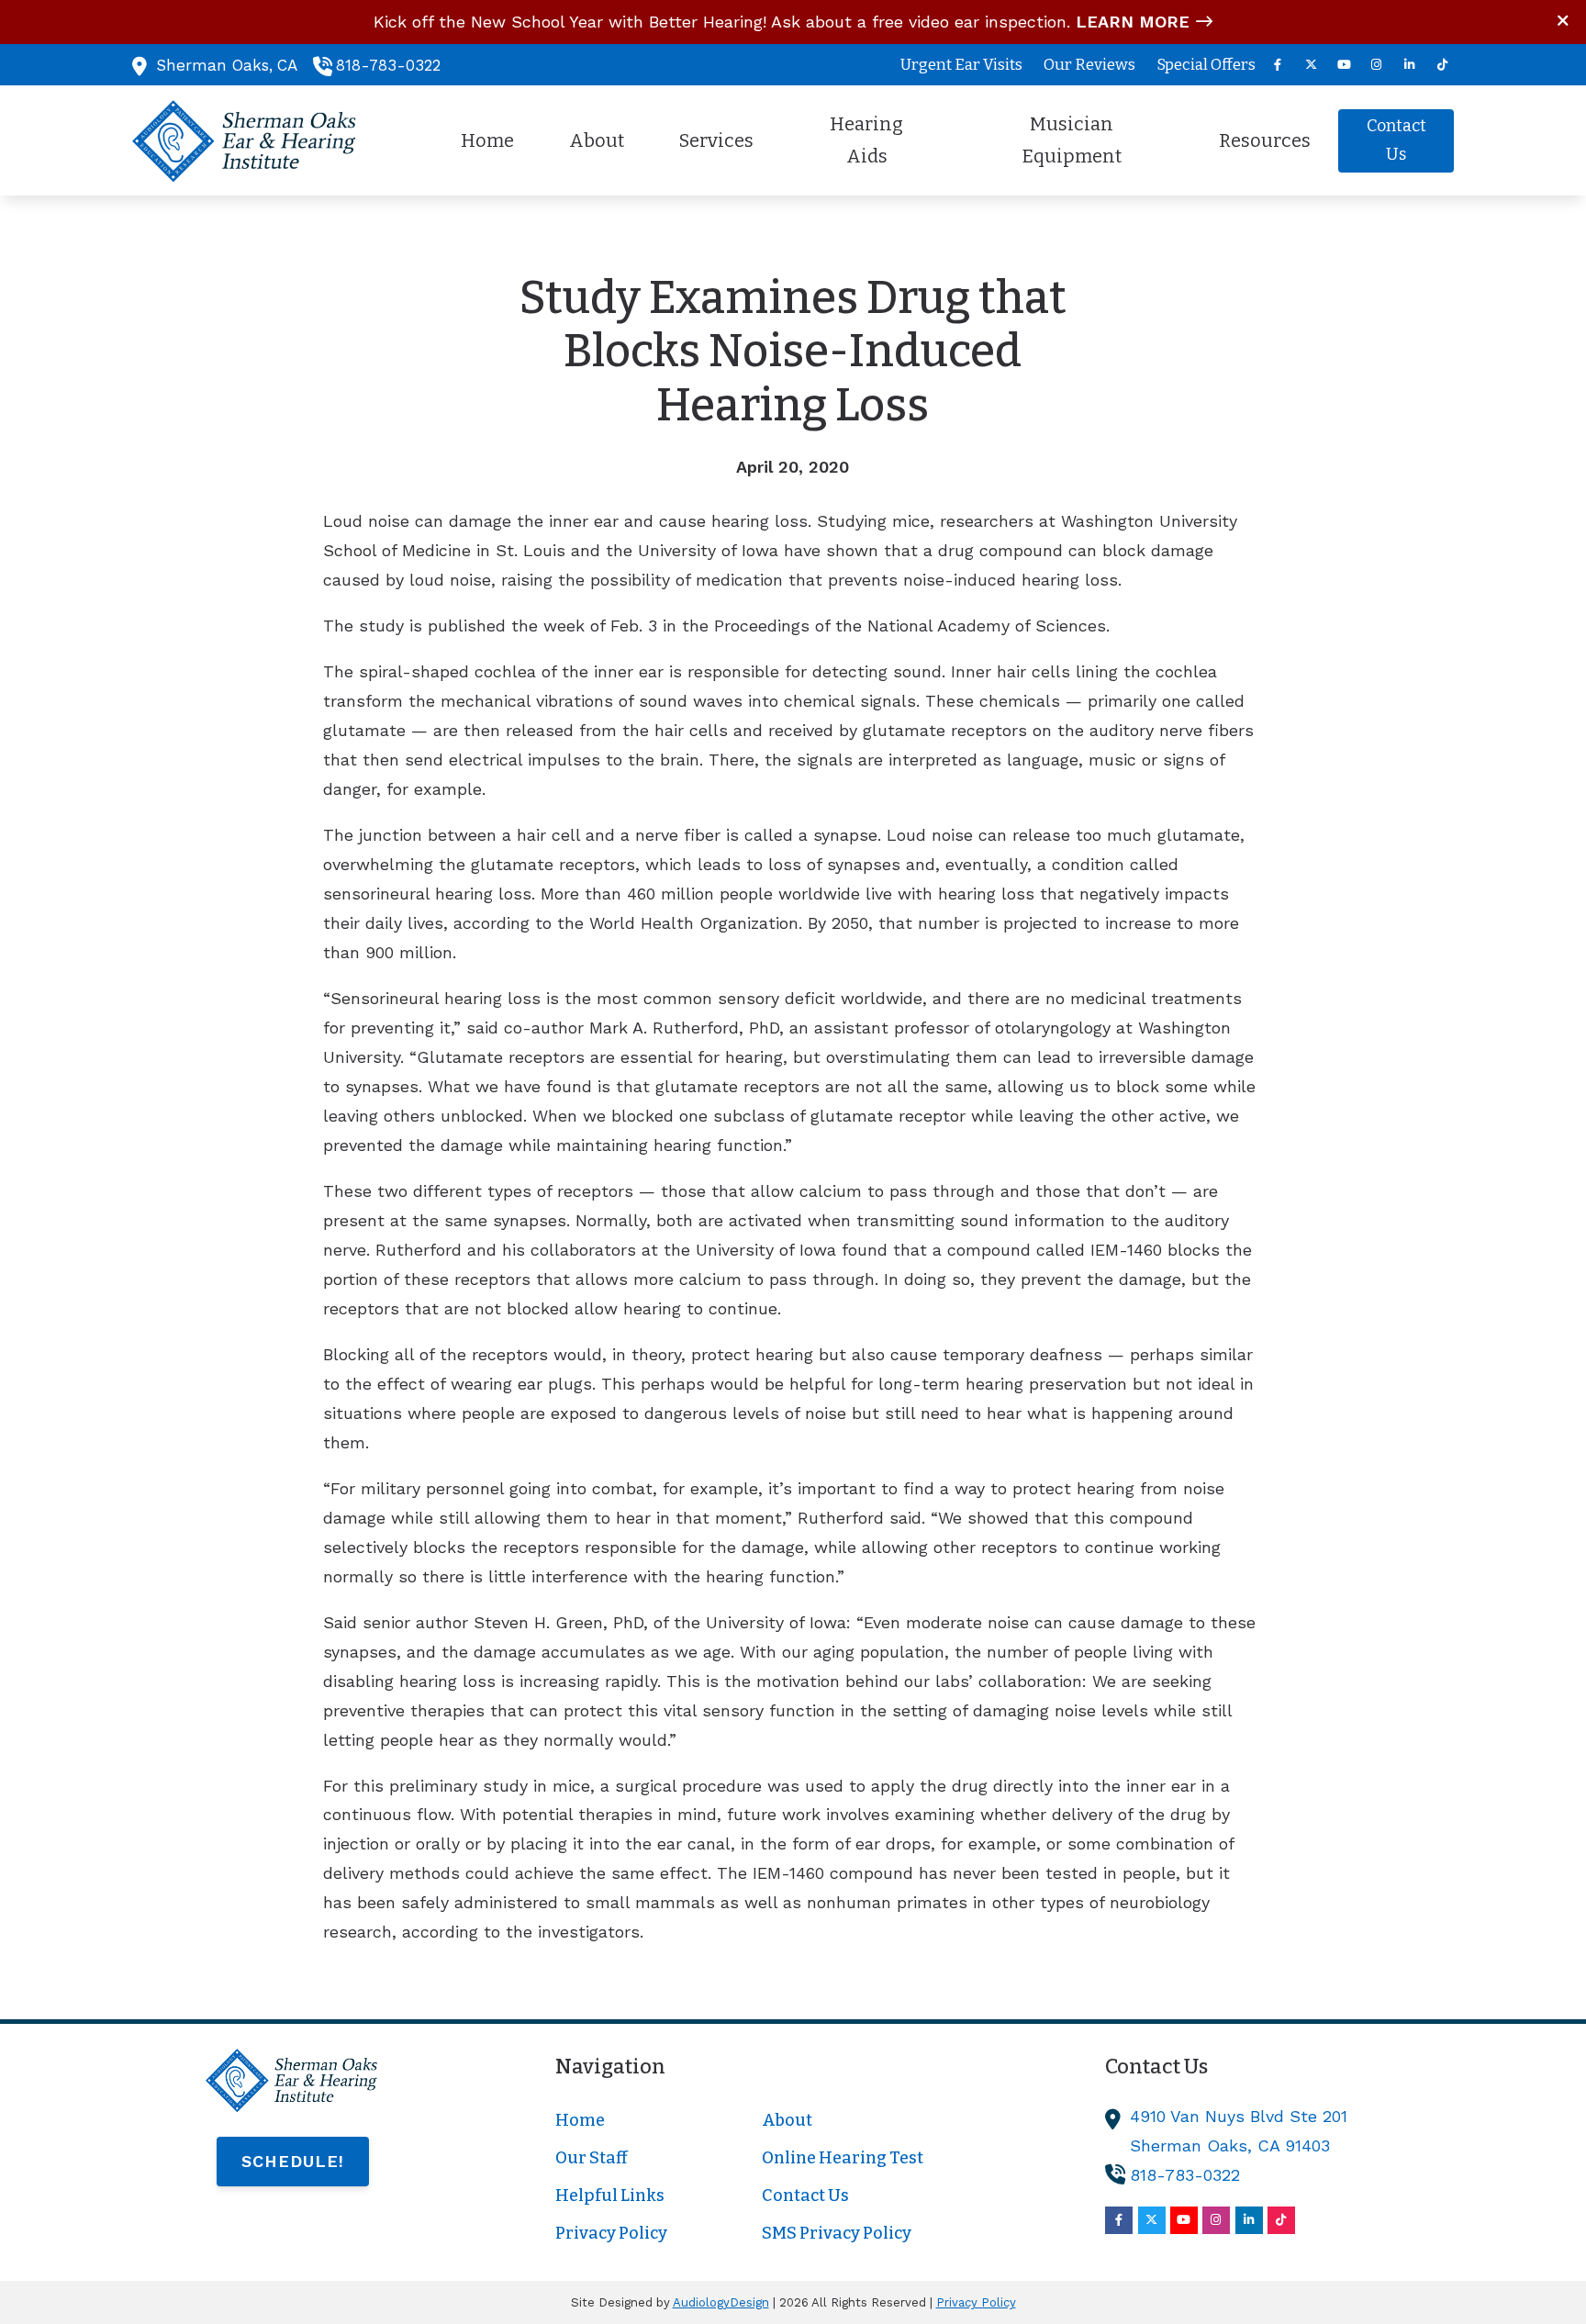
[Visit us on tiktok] (1443, 65)
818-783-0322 (388, 65)
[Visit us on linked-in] (1410, 65)
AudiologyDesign (721, 2302)
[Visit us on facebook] (1278, 65)
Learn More (1133, 22)
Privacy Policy (976, 2302)
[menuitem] (962, 65)
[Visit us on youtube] (1344, 65)
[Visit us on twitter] (1311, 65)
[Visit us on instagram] (1377, 65)
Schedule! (293, 2161)
